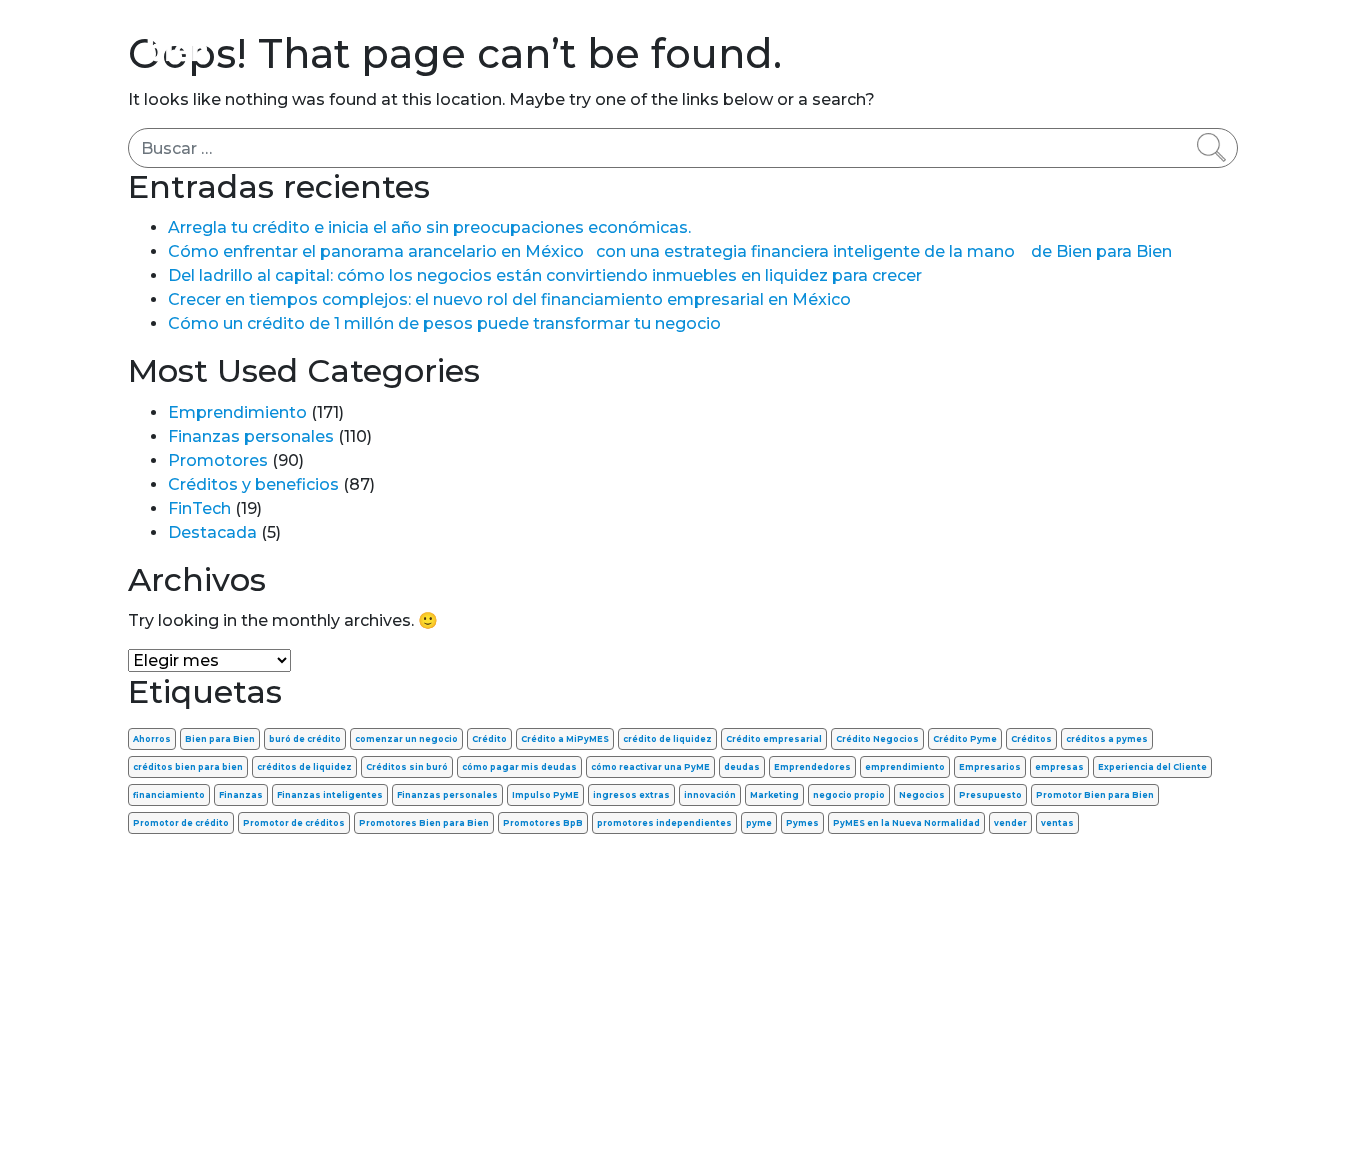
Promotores (1074, 29)
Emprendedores (812, 767)
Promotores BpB (543, 823)
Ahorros (152, 739)
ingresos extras (631, 795)
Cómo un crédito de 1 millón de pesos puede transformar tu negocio (444, 323)
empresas (1059, 767)
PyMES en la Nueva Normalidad (906, 823)
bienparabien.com (683, 1105)
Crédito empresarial (774, 739)
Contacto (1187, 29)
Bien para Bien (220, 739)
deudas (742, 767)
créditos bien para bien (188, 767)
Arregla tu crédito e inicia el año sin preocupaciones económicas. (429, 227)
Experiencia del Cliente (1152, 767)
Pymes (802, 823)
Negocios (922, 795)
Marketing (774, 795)
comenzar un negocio (406, 739)
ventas (1057, 823)
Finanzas (241, 795)
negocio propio (849, 795)
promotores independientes (664, 823)
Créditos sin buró (407, 767)
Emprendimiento (630, 29)
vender (1010, 823)
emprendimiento (905, 767)
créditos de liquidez (304, 767)
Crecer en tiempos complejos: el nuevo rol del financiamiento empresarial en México (509, 299)
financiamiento (169, 795)
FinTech (966, 29)
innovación (710, 795)
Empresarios (990, 767)
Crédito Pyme (965, 739)
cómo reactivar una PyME (650, 767)
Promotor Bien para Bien (1095, 795)
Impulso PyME (545, 795)
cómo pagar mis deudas (519, 767)
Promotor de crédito (181, 823)
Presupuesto (990, 795)
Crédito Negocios (877, 739)
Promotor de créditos (294, 823)
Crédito (489, 739)
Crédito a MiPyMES (565, 739)
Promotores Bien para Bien (424, 823)
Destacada (212, 532)
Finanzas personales (447, 29)
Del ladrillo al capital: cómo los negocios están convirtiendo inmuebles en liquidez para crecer (545, 275)
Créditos (1031, 739)
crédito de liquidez (667, 739)
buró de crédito (305, 739)
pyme (759, 823)
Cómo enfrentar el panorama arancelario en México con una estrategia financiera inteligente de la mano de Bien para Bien (670, 251)
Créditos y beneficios (818, 29)
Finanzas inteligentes (330, 795)
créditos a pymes (1107, 739)
